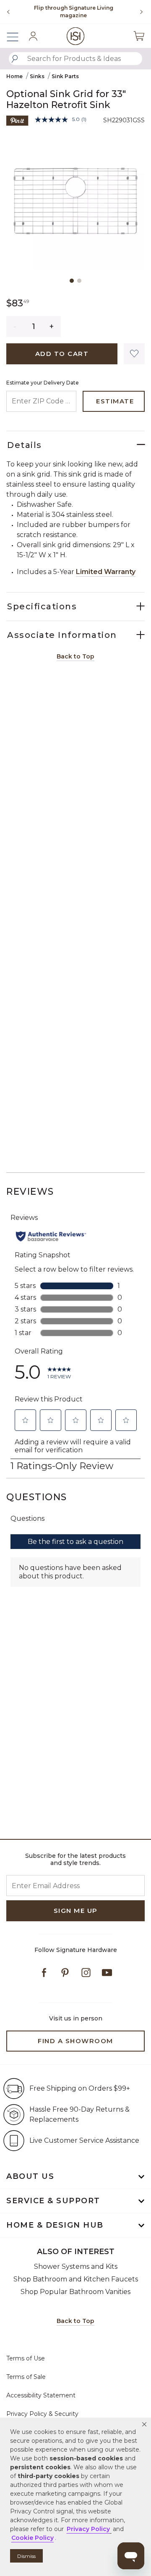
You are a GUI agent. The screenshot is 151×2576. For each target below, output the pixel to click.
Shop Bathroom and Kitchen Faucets (76, 2279)
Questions (37, 1497)
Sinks (37, 76)
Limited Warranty (106, 572)
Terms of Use (26, 2358)
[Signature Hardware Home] (76, 36)
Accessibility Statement (41, 2395)
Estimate (115, 401)
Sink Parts (65, 76)
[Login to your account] (33, 36)
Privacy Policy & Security (42, 2414)
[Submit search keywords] (15, 59)
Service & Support (53, 2201)
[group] (73, 12)
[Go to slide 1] (72, 281)
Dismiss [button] (26, 2556)
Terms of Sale (26, 2377)
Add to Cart (62, 354)
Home (14, 76)
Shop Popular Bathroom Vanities (75, 2292)
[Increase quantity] (52, 327)
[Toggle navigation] (17, 36)
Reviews (30, 1192)
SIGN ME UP (76, 1911)
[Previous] (8, 12)
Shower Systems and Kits (76, 2267)
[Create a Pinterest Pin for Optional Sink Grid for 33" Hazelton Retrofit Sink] (17, 120)
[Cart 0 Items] (139, 36)
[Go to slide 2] (79, 281)
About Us (30, 2176)
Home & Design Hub (55, 2225)
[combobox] (75, 59)
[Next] (138, 12)
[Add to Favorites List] (134, 354)
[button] (144, 2424)
